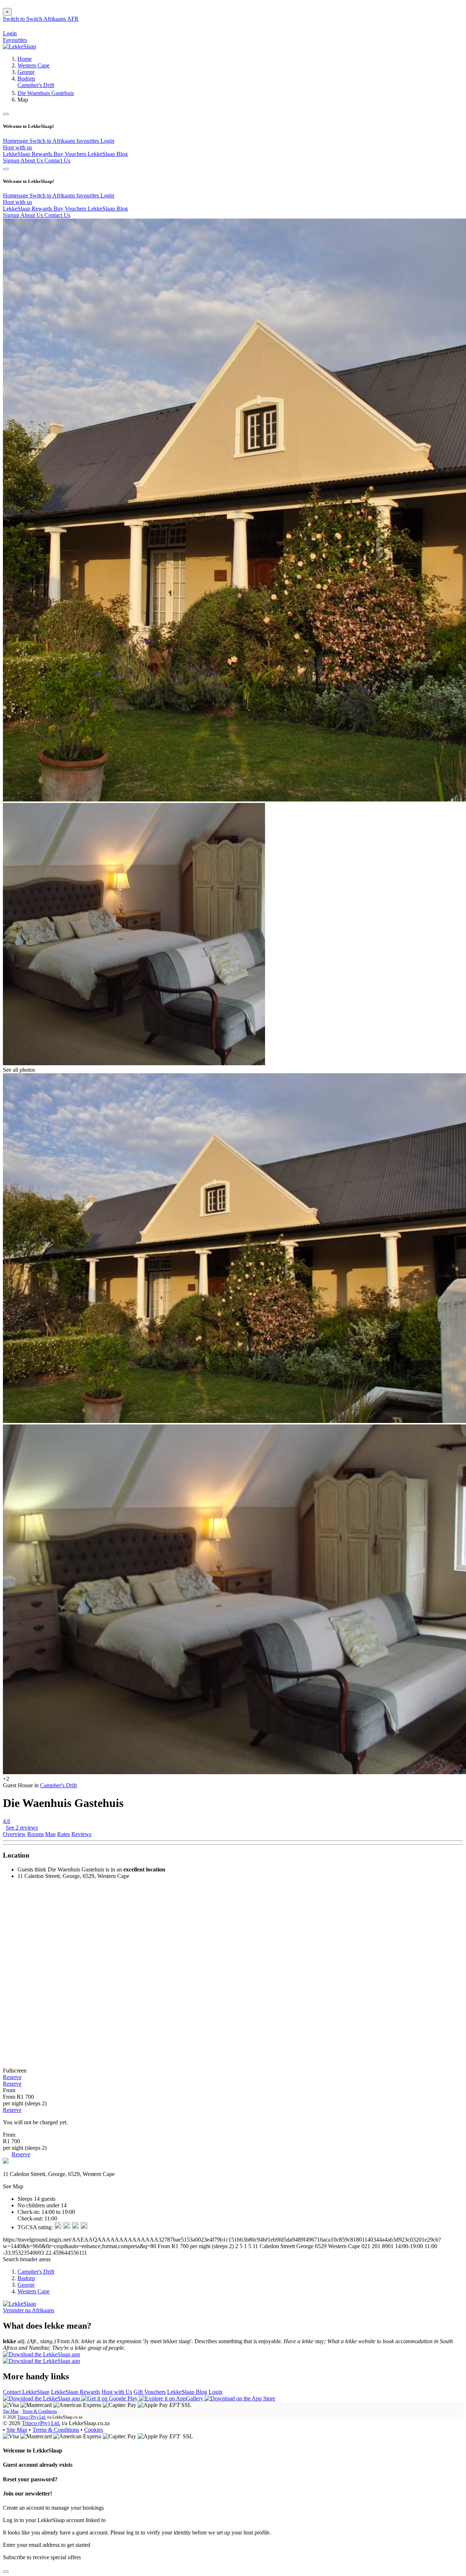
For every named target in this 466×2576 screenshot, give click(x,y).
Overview (14, 1834)
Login (107, 141)
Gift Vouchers (150, 2392)
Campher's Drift (36, 85)
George (26, 72)
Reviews (81, 1834)
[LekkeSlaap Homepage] (19, 46)
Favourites (15, 40)
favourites (88, 141)
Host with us (17, 147)
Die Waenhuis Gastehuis (46, 93)
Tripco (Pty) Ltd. (32, 2417)
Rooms (35, 1834)
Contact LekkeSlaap (26, 2392)
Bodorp (26, 79)
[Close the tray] (6, 2572)
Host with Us (117, 2392)
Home (25, 59)
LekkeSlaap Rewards (28, 154)
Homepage (16, 141)
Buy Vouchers (71, 154)
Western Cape (33, 65)
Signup (12, 160)
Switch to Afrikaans (53, 141)
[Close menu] (6, 114)
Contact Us (57, 160)
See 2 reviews (22, 1828)
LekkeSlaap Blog (108, 154)
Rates (64, 1834)
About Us (32, 160)
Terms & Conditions (40, 2411)
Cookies (94, 2430)
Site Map (11, 2411)
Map (50, 1834)
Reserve (12, 2077)
